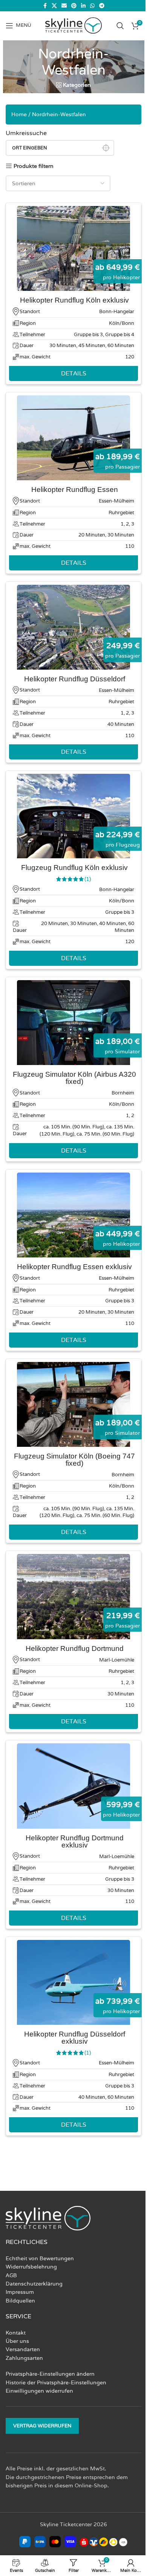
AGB (11, 2275)
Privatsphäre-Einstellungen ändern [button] (50, 2374)
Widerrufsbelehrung (31, 2267)
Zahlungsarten (24, 2358)
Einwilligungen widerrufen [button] (39, 2391)
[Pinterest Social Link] (74, 6)
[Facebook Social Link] (45, 6)
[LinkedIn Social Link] (83, 6)
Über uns (17, 2341)
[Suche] (120, 26)
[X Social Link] (54, 6)
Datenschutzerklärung (34, 2284)
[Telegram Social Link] (102, 6)
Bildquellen (20, 2301)
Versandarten (23, 2349)
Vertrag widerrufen (42, 2426)
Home (19, 114)
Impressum (20, 2292)
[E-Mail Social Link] (64, 6)
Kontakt (16, 2333)
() (88, 879)
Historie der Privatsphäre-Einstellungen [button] (56, 2382)
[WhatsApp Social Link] (92, 6)
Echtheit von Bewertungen (40, 2258)
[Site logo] (73, 25)
